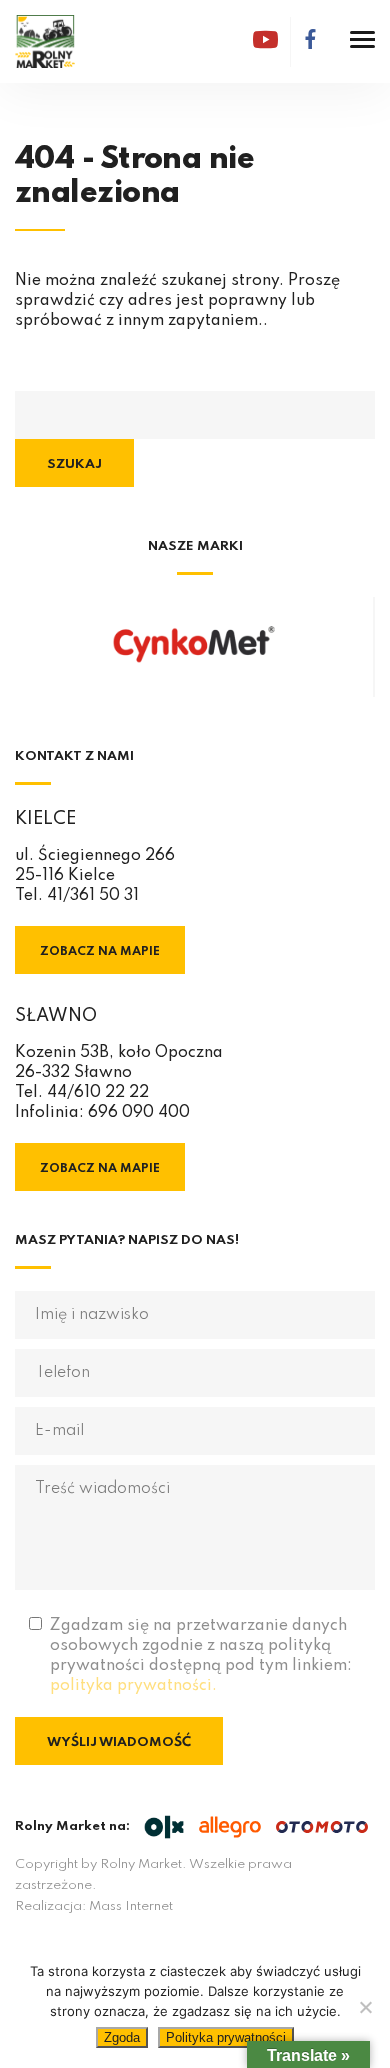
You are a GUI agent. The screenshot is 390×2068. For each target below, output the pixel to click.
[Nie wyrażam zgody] (365, 2007)
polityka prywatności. (133, 1686)
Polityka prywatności (226, 2037)
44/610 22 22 (98, 1093)
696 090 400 (139, 1113)
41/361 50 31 (93, 896)
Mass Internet (131, 1906)
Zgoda (122, 2037)
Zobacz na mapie (100, 952)
